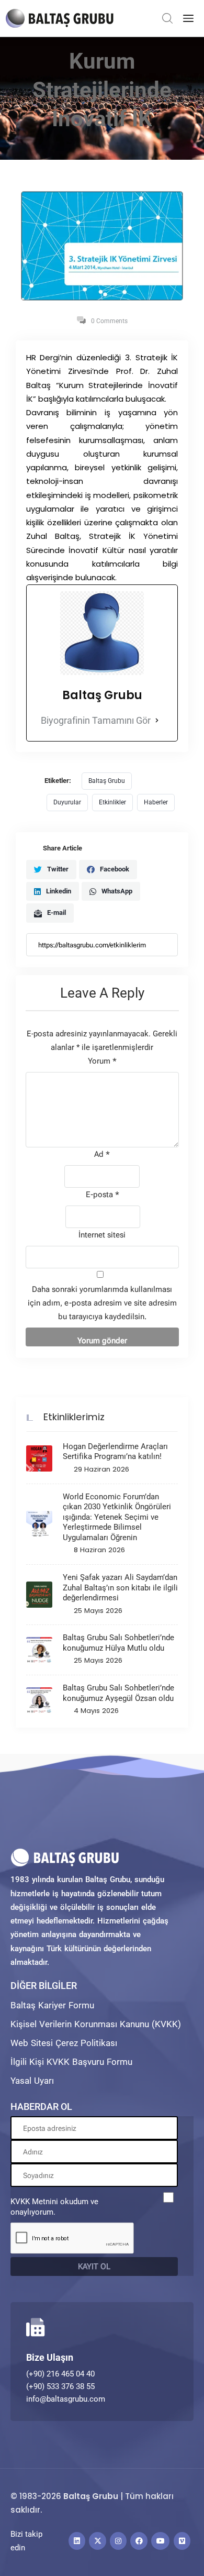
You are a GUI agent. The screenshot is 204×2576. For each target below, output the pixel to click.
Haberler (156, 802)
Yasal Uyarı (32, 2081)
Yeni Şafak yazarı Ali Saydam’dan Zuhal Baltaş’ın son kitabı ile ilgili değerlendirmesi (120, 1588)
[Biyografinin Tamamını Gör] (157, 721)
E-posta (103, 1195)
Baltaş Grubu (107, 781)
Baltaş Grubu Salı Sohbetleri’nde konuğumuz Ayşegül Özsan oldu (118, 1693)
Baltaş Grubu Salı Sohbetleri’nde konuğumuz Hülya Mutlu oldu (118, 1643)
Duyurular (67, 802)
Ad (102, 1154)
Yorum (102, 1061)
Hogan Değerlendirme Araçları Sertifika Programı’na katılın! (115, 1452)
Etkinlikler (112, 802)
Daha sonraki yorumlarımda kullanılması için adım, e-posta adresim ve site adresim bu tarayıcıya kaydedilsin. (102, 1303)
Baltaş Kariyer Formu (52, 2005)
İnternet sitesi (102, 1235)
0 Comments (109, 321)
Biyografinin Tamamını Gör (96, 720)
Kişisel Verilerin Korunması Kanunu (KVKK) (96, 2024)
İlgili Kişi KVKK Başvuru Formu (71, 2062)
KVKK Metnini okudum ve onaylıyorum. (54, 2207)
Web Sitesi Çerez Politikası (64, 2043)
